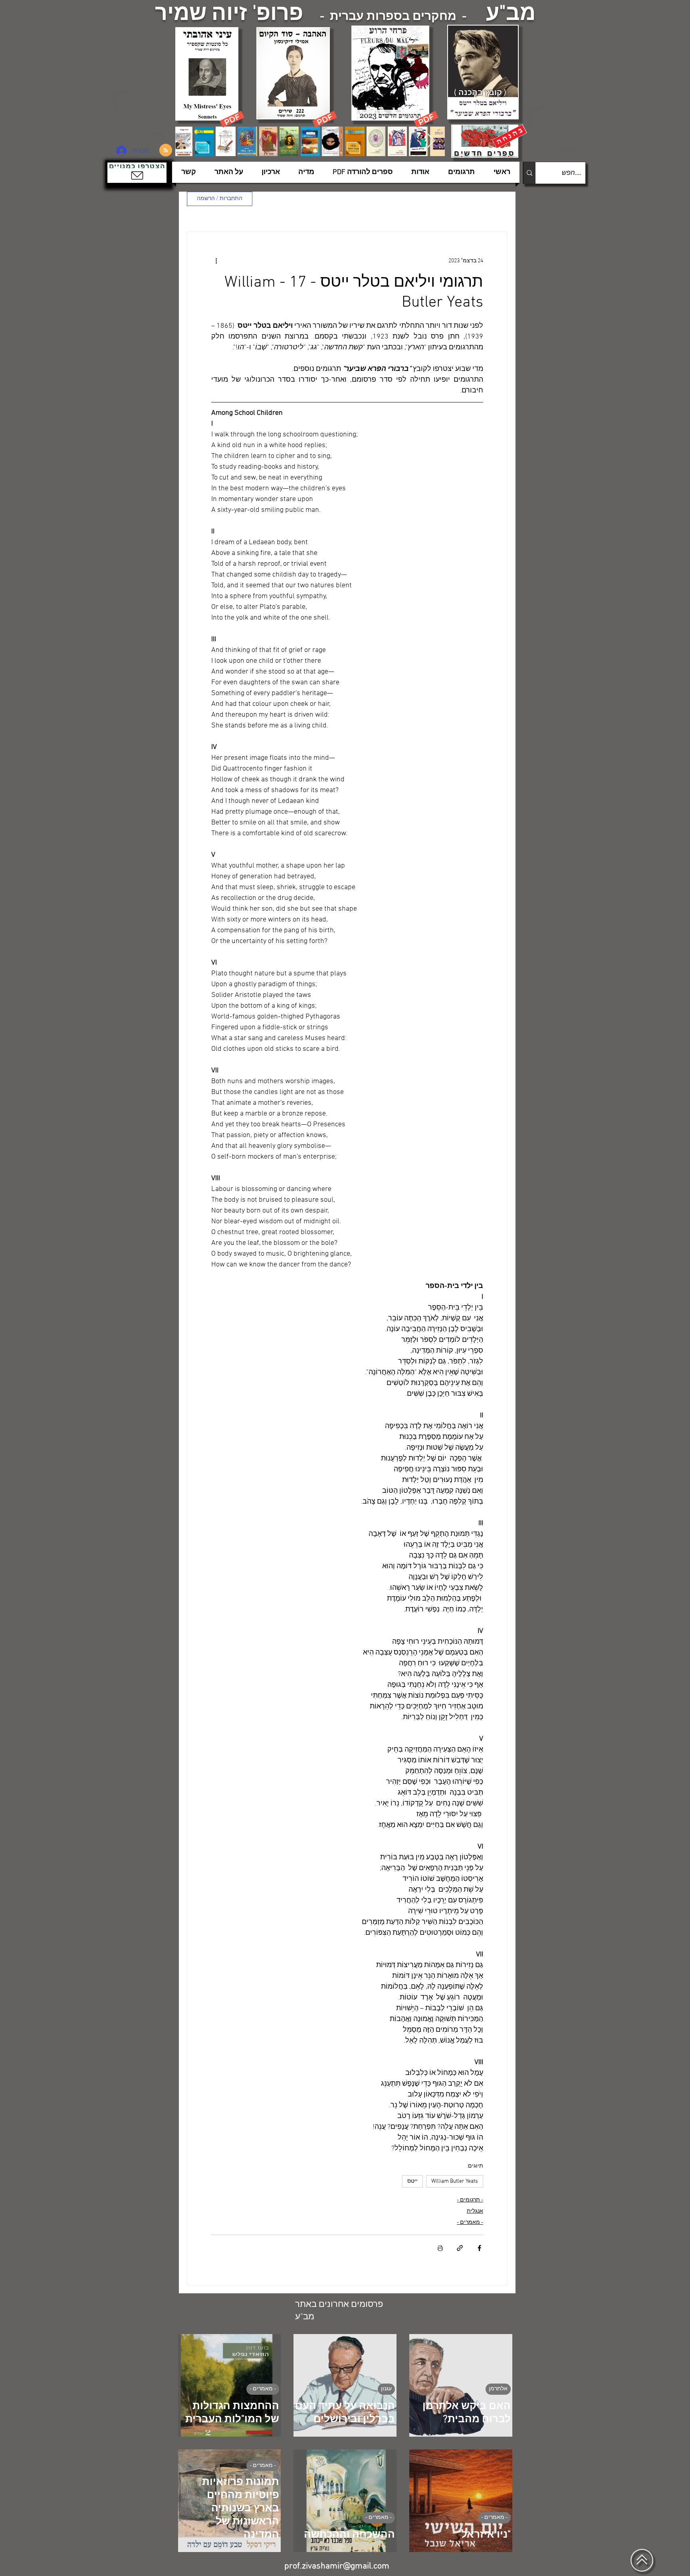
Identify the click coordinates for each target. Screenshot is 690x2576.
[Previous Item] (189, 141)
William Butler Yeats (455, 2181)
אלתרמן (498, 2389)
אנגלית (475, 2211)
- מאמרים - (470, 2222)
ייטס (412, 2181)
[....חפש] (529, 173)
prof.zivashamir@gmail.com (337, 2566)
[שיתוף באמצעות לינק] (460, 2248)
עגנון (386, 2389)
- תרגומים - (470, 2200)
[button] (137, 173)
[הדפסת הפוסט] (440, 2248)
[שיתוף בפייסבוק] (479, 2248)
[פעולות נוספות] (216, 261)
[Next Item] (431, 141)
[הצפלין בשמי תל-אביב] (141, 114)
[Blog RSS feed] (166, 151)
